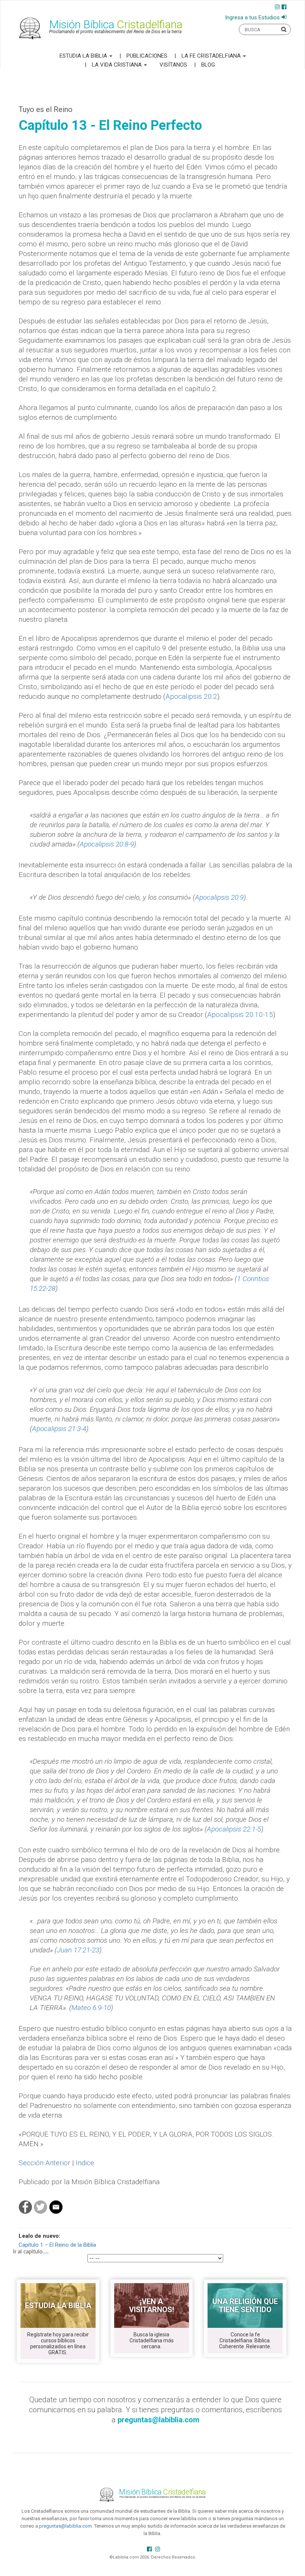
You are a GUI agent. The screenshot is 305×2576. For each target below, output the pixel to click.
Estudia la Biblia (84, 56)
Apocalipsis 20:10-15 (240, 1015)
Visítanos (173, 65)
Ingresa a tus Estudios (252, 17)
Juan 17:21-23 (78, 1950)
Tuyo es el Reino (46, 109)
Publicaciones (147, 56)
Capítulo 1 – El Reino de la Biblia (57, 2245)
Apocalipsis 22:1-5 (234, 1829)
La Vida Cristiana (118, 65)
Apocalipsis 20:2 (191, 696)
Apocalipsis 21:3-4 (59, 1429)
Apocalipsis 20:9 (219, 897)
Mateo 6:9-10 (91, 2008)
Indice (85, 2163)
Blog (208, 65)
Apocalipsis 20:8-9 (107, 844)
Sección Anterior (44, 2163)
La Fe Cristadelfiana (212, 56)
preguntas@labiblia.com (65, 2526)
